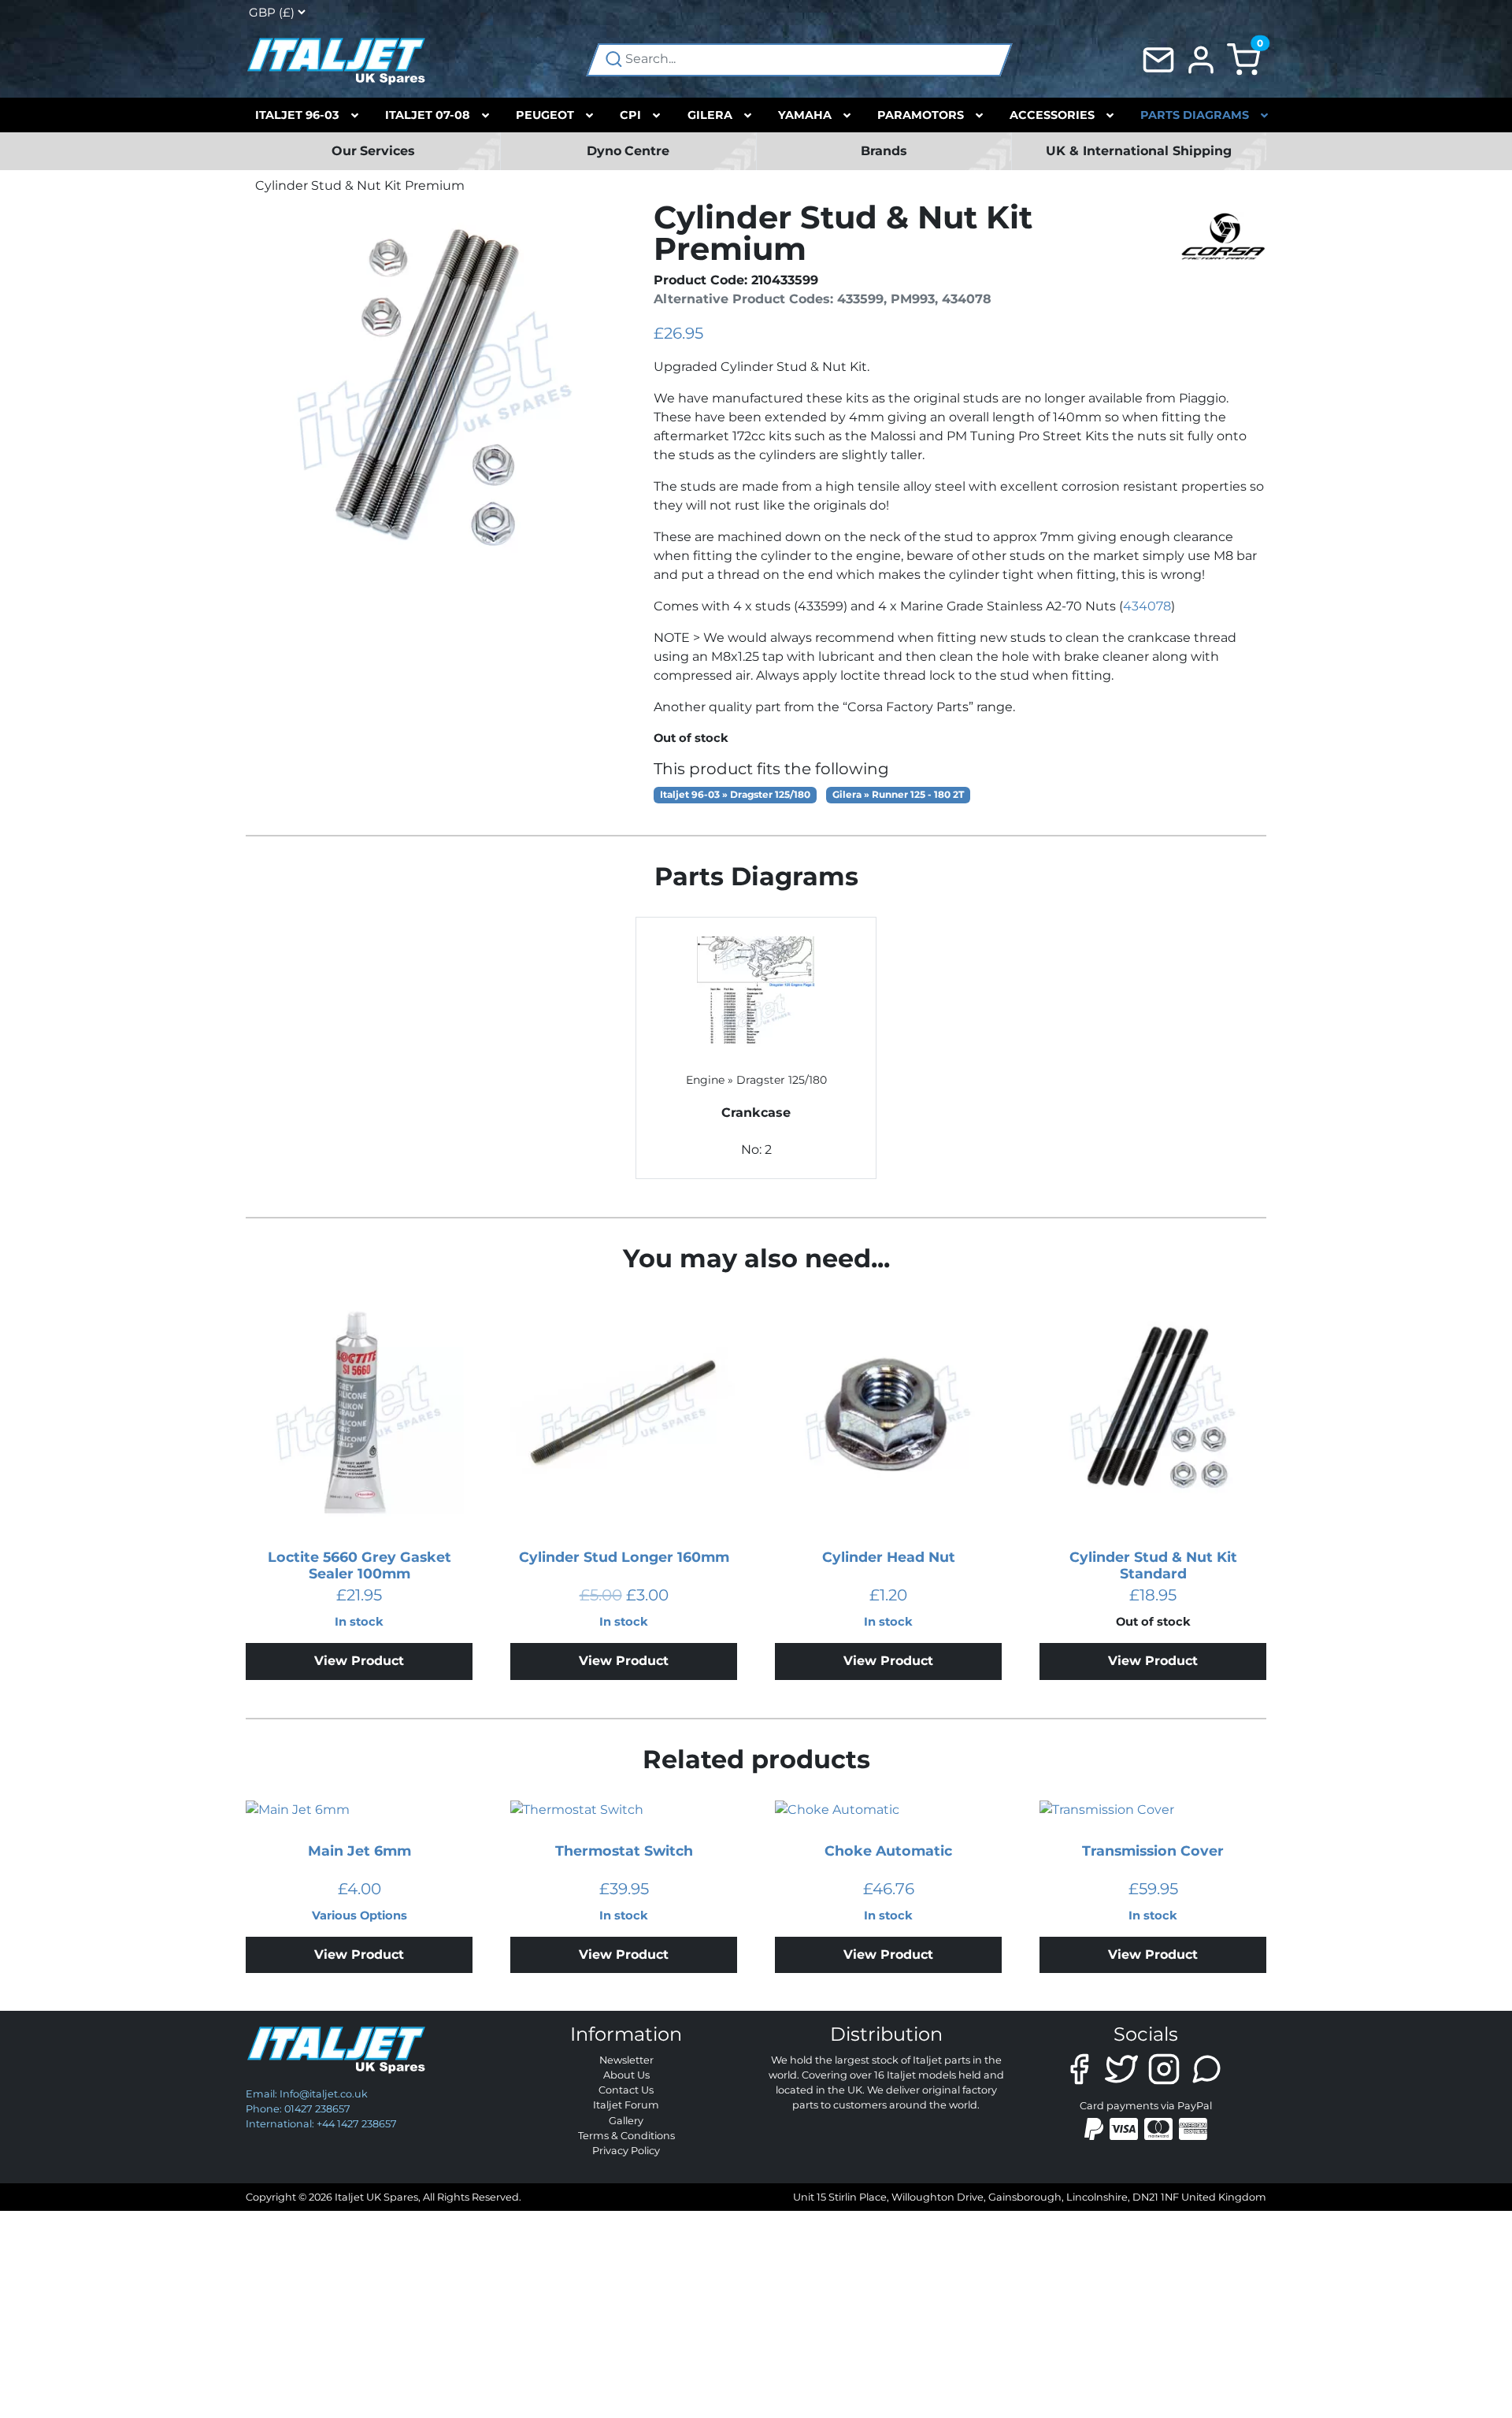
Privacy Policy (626, 2151)
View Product (359, 1661)
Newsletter (626, 2060)
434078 (1147, 606)
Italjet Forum (626, 2105)
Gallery (626, 2121)
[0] (1243, 59)
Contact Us (626, 2090)
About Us (626, 2075)
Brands (884, 151)
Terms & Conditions (626, 2136)
